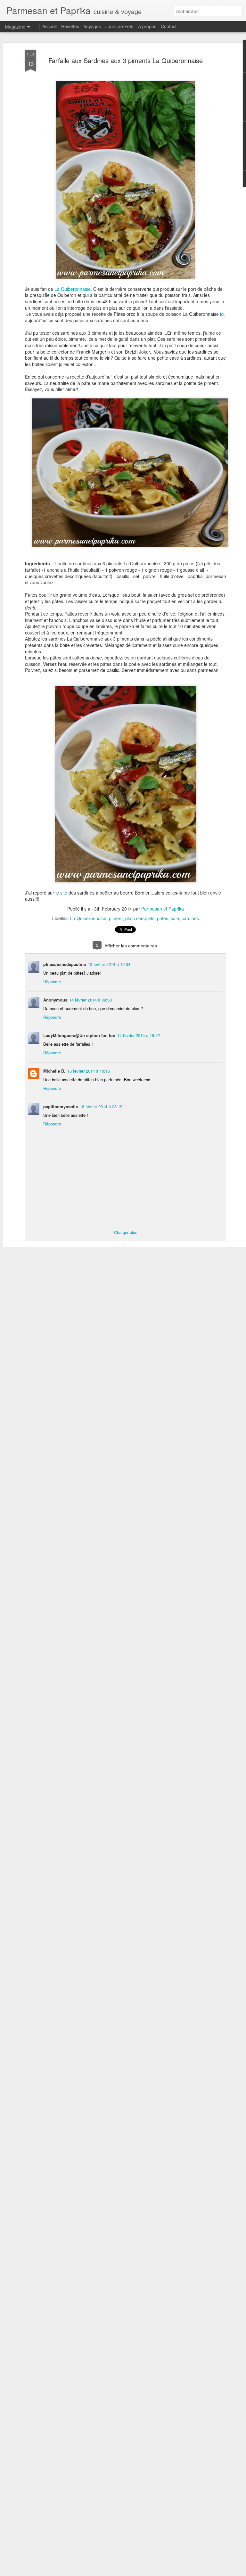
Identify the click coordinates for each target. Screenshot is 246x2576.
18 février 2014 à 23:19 (101, 1106)
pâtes (163, 918)
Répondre (52, 981)
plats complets (140, 918)
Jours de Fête (119, 26)
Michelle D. (54, 1071)
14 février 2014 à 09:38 (90, 1000)
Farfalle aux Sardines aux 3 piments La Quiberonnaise (126, 60)
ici (222, 314)
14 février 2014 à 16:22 (139, 1035)
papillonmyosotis (61, 1106)
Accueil (49, 26)
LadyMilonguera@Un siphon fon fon (79, 1035)
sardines (190, 918)
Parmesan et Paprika (163, 909)
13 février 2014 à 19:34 (109, 964)
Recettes (70, 26)
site (64, 893)
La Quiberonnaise (73, 289)
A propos (147, 26)
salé (175, 918)
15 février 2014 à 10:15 (89, 1071)
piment (116, 918)
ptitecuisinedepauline (65, 964)
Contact (169, 26)
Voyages (92, 26)
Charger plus (126, 1232)
